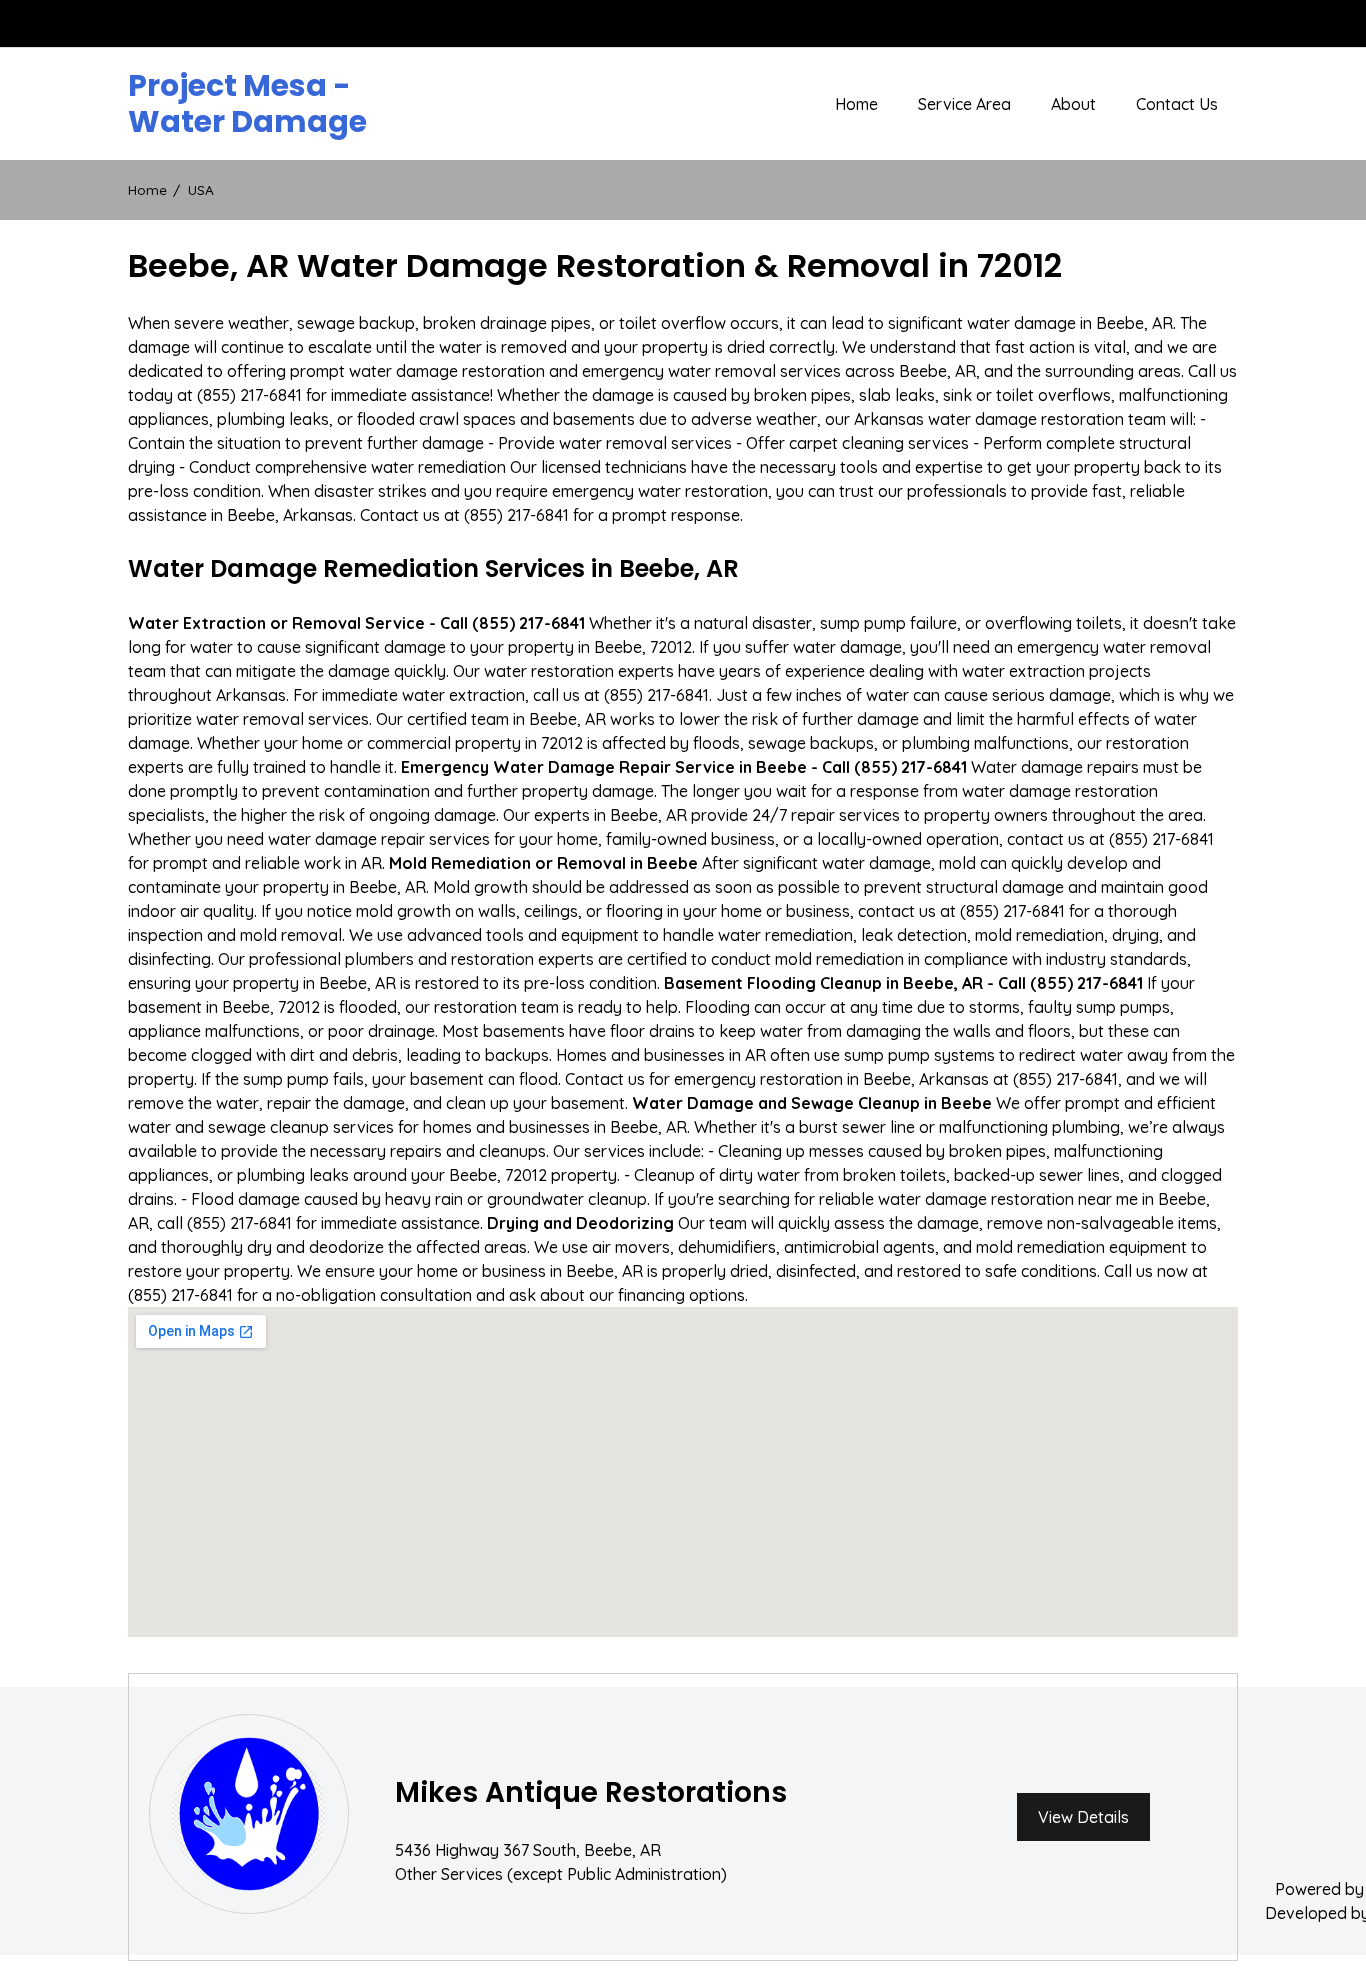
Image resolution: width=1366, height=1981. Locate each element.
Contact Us (1177, 104)
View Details (1083, 1817)
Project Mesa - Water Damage (247, 104)
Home (856, 104)
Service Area (964, 104)
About (1073, 104)
